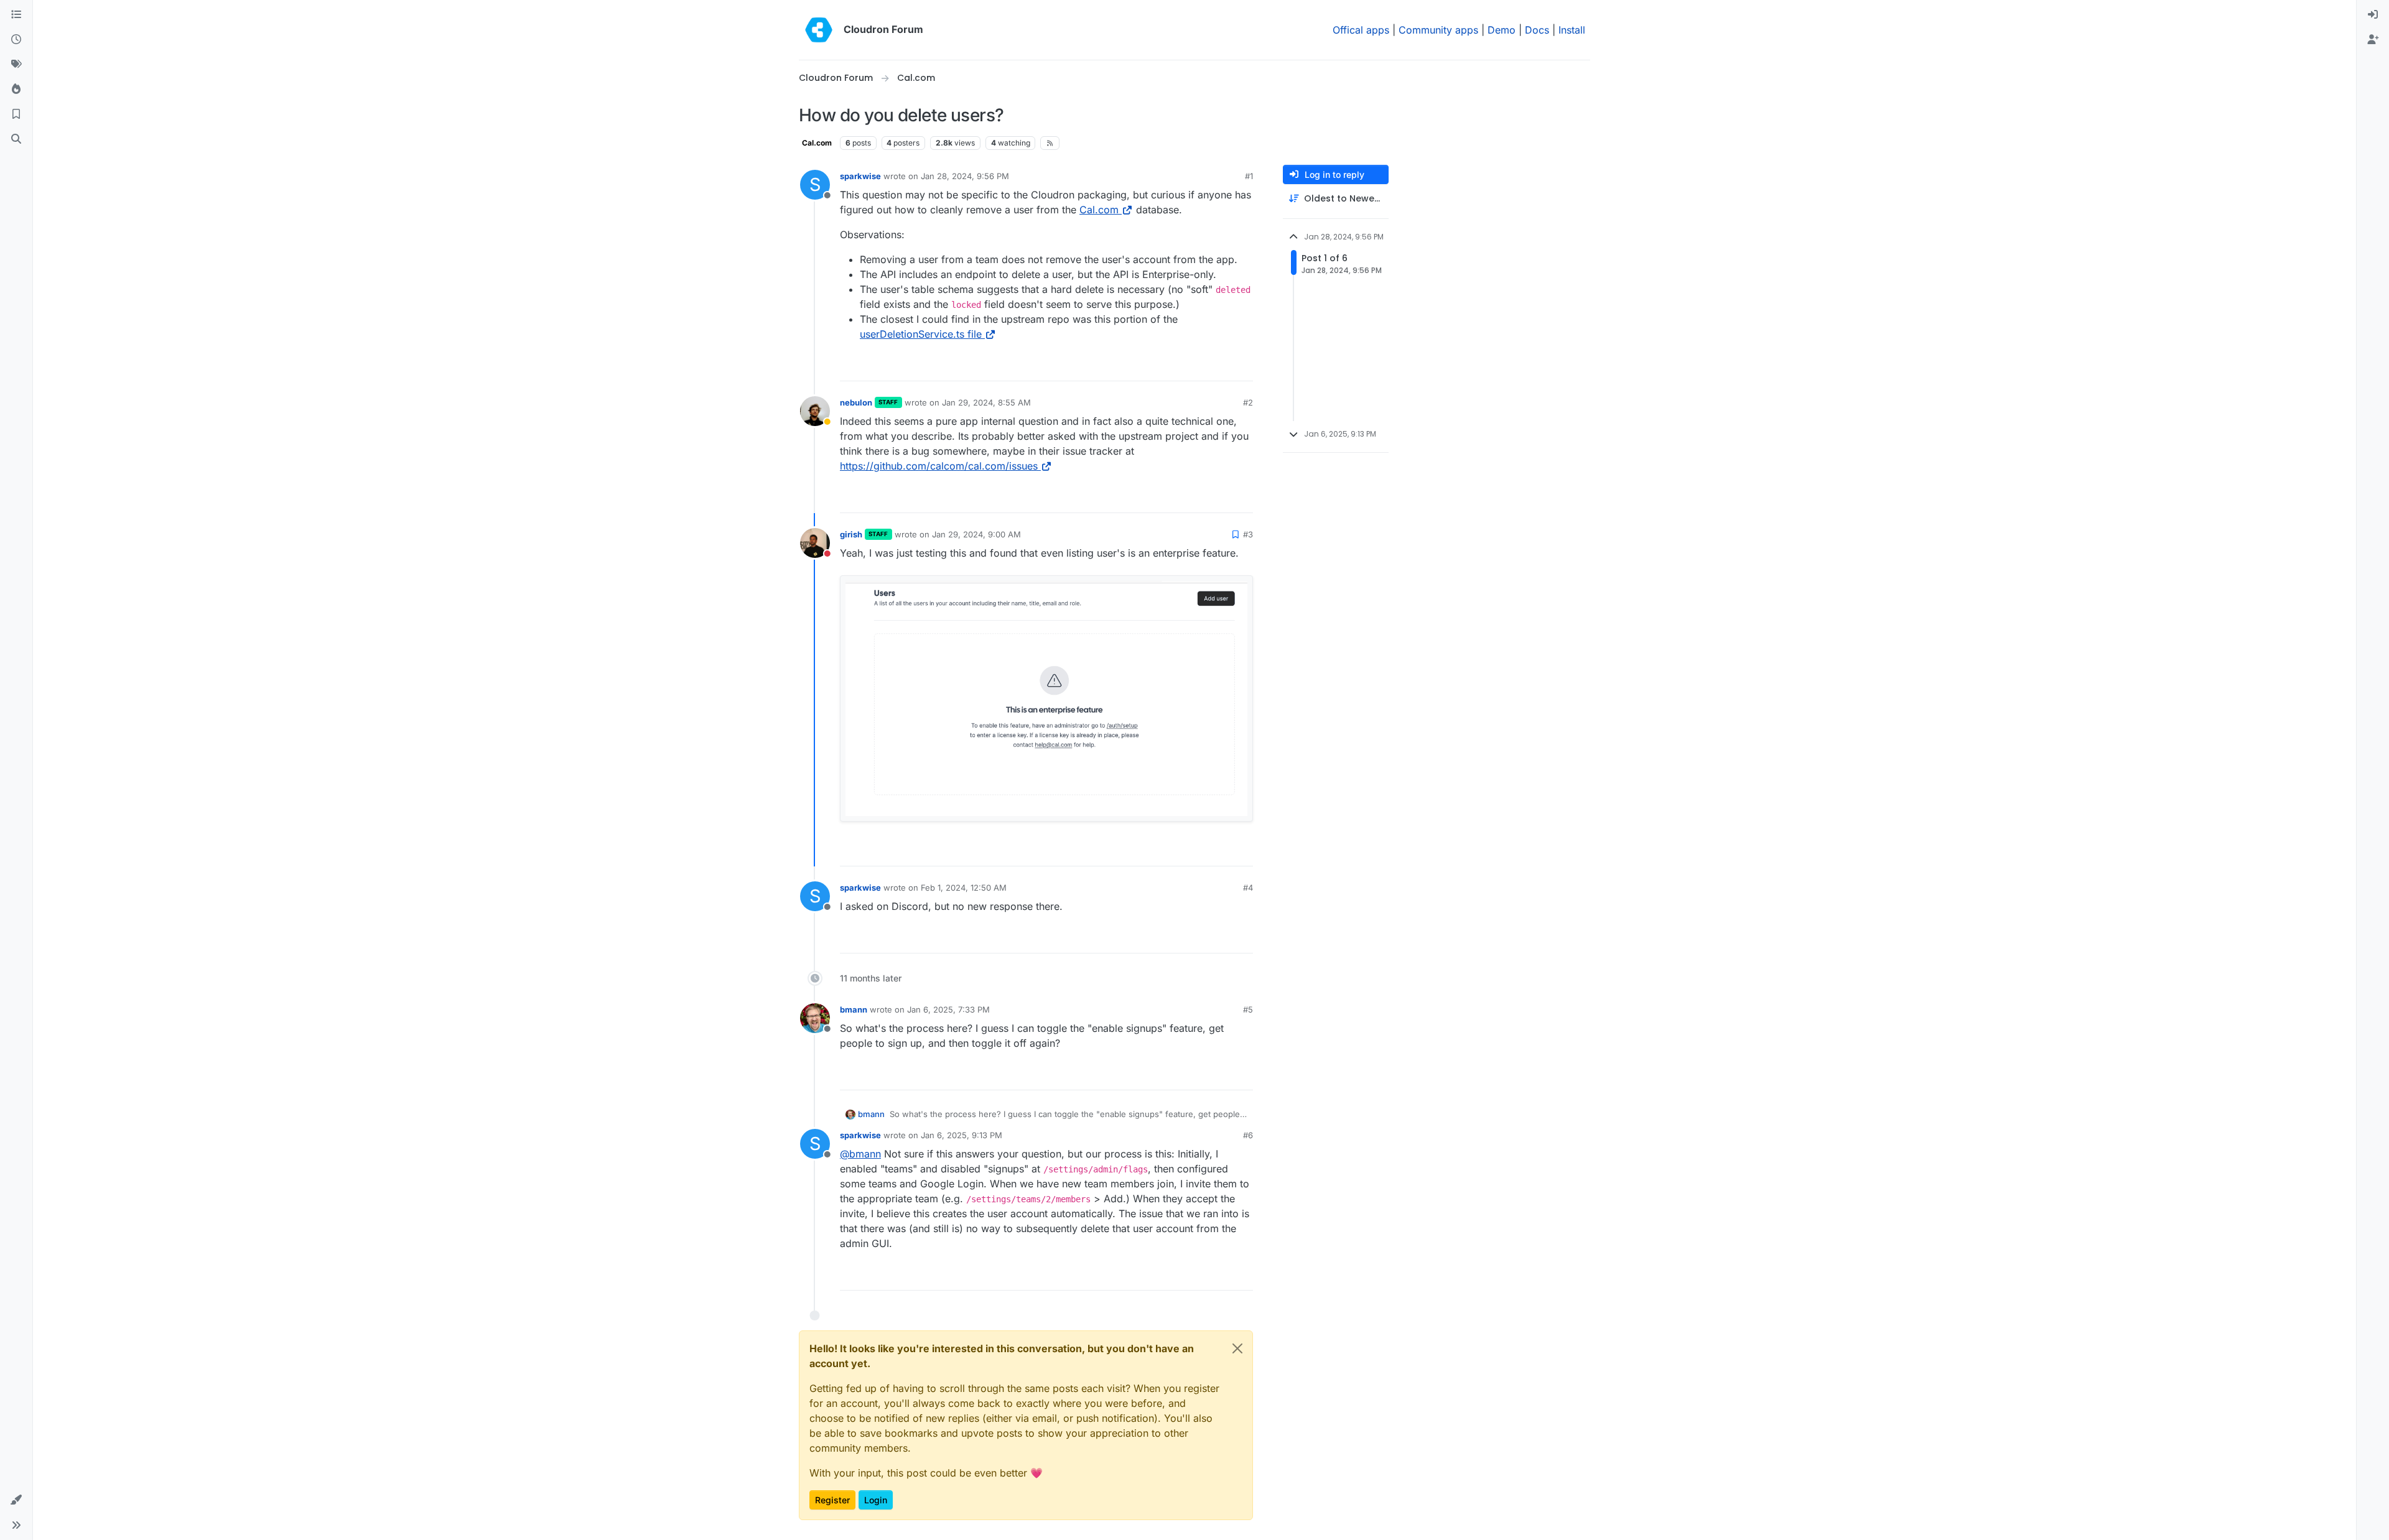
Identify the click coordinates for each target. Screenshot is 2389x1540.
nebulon (856, 402)
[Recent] (16, 40)
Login (876, 1500)
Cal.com (817, 143)
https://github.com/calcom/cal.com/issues (939, 466)
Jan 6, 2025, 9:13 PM (962, 1135)
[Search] (16, 139)
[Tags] (16, 65)
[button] (16, 1500)
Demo (1502, 30)
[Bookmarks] (16, 114)
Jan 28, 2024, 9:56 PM (965, 176)
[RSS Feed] (1050, 143)
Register (832, 1500)
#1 (1249, 176)
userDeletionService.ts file (921, 334)
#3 (1248, 534)
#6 (1248, 1135)
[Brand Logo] (819, 30)
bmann (854, 1009)
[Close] (1237, 1348)
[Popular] (16, 90)
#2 (1248, 402)
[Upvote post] (1225, 366)
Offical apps (1361, 30)
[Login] (2373, 15)
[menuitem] (2373, 15)
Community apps (1438, 30)
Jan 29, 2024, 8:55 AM (986, 402)
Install (1572, 30)
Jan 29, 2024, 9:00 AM (976, 534)
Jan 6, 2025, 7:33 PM (948, 1009)
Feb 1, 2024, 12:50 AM (964, 888)
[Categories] (16, 15)
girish (851, 534)
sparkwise (860, 176)
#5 (1248, 1009)
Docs (1537, 30)
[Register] (2373, 40)
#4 (1248, 888)
